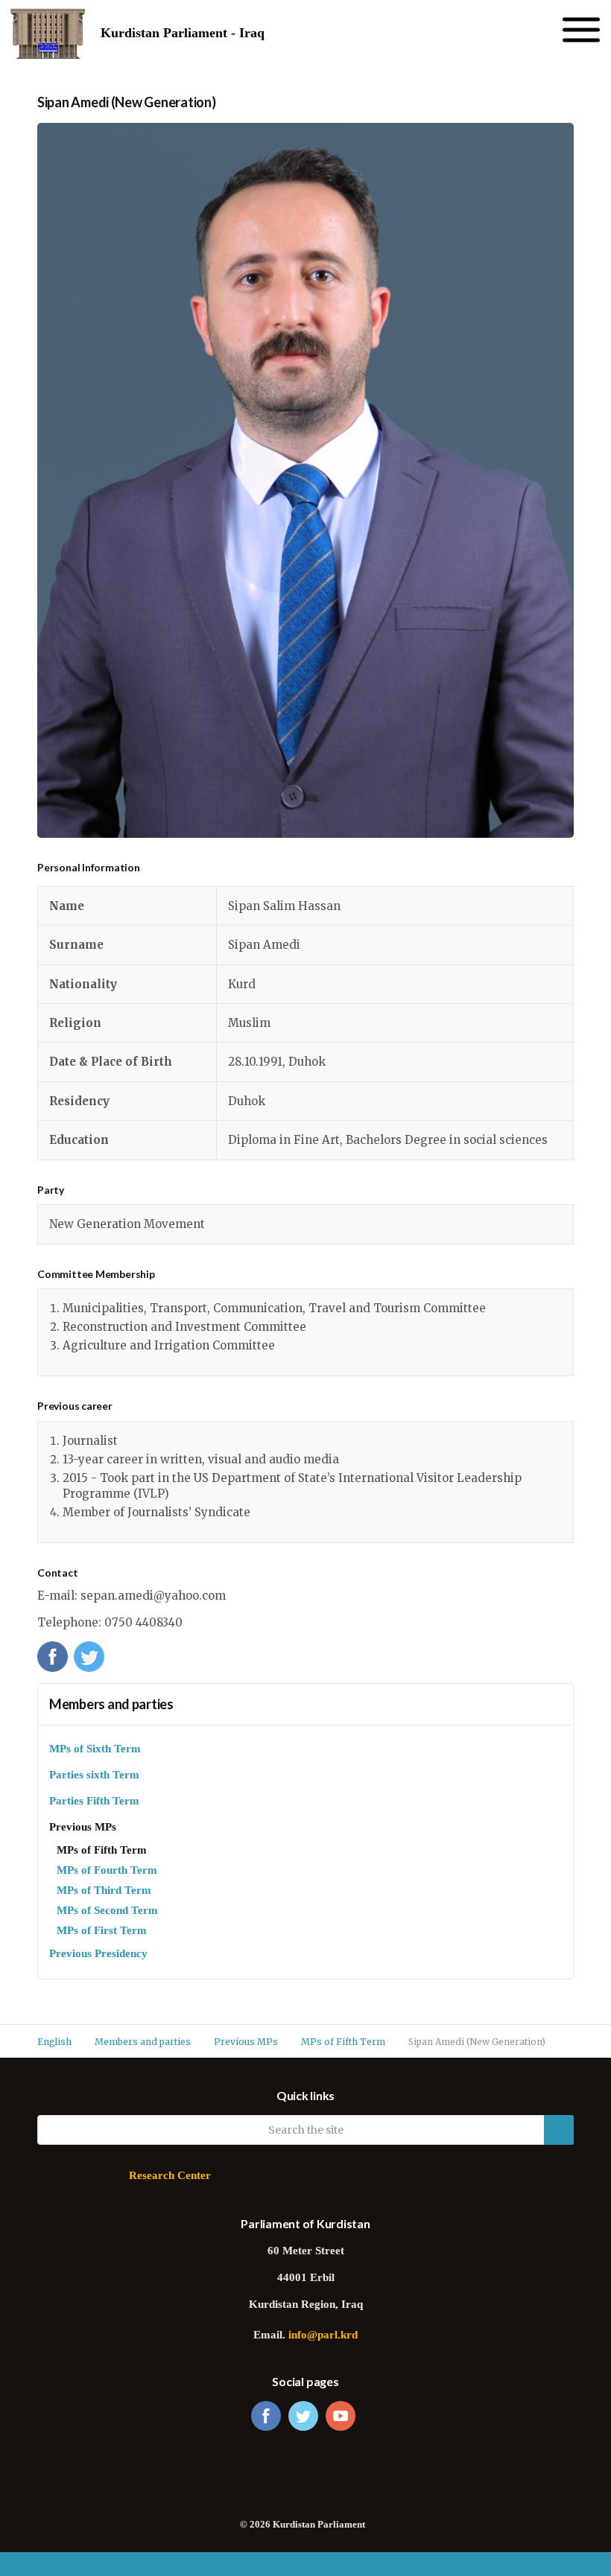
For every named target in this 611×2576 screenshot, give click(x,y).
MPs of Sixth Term (95, 1750)
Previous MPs (83, 1828)
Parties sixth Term (94, 1776)
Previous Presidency (98, 1955)
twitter (303, 2416)
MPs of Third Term (104, 1891)
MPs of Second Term (107, 1911)
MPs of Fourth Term (107, 1871)
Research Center (170, 2176)
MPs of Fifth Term (102, 1851)
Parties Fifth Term (94, 1802)
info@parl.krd (323, 2336)
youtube (341, 2416)
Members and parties (111, 1704)
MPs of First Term (102, 1931)
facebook (266, 2416)
